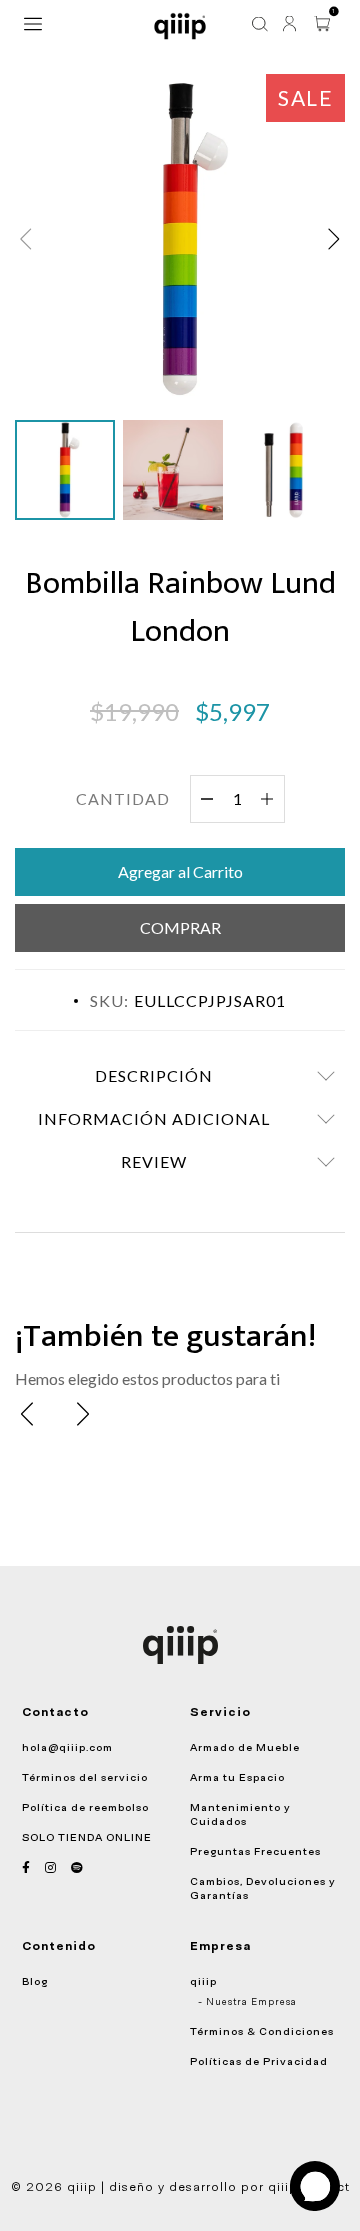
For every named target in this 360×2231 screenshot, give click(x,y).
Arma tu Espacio (237, 1777)
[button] (334, 239)
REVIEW (154, 1161)
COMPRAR (180, 927)
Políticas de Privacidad (259, 2061)
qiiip (203, 1981)
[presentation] (27, 1414)
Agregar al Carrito (180, 871)
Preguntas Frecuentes (255, 1851)
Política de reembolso (85, 1807)
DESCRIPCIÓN (154, 1075)
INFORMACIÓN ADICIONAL (154, 1118)
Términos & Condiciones (262, 2031)
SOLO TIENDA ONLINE (87, 1837)
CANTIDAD (123, 798)
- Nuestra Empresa (247, 2002)
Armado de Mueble (245, 1747)
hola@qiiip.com (67, 1747)
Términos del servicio (85, 1777)
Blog (35, 1981)
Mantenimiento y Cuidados (240, 1814)
